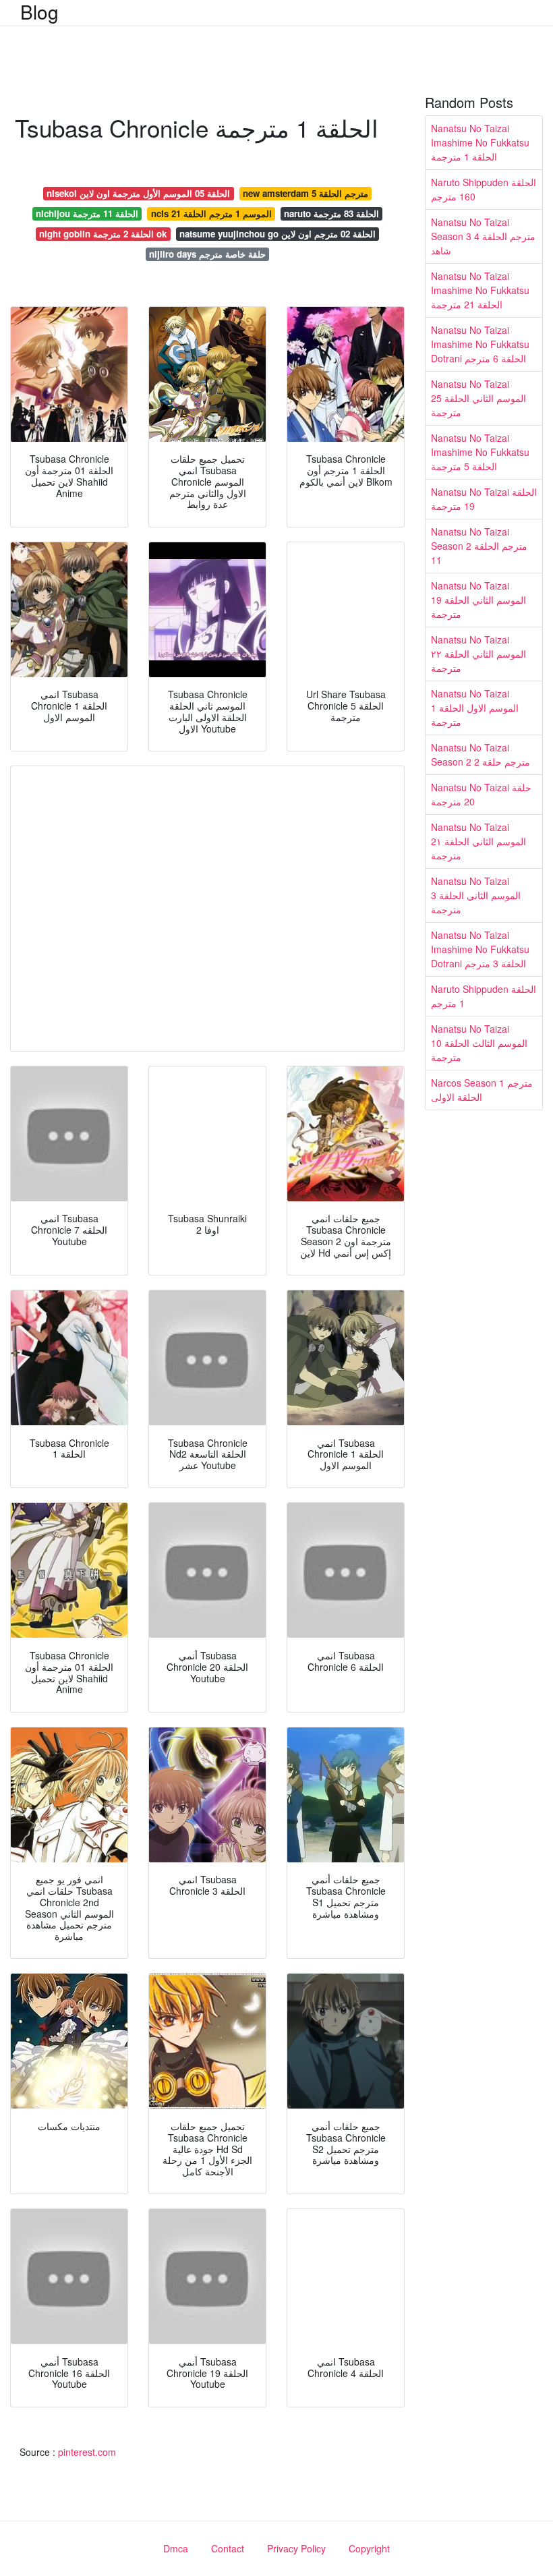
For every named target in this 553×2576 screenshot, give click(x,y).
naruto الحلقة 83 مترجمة (331, 213)
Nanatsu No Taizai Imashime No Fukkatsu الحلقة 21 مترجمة (480, 290)
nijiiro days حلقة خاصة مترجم (207, 254)
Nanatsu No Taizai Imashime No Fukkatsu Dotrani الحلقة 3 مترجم (480, 949)
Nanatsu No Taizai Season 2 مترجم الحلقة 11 (479, 546)
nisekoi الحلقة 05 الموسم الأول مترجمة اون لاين (138, 193)
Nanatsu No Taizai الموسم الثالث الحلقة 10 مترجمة (479, 1043)
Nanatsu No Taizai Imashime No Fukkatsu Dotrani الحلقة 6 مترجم (480, 344)
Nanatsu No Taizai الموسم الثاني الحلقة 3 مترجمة (476, 895)
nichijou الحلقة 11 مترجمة (87, 213)
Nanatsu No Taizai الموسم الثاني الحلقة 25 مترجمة (478, 398)
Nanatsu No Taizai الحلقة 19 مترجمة (484, 499)
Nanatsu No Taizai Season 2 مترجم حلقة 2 (481, 754)
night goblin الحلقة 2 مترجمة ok (103, 234)
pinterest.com (87, 2452)
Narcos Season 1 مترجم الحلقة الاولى (482, 1090)
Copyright (369, 2548)
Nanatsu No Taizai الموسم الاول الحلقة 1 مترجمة (475, 708)
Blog (39, 11)
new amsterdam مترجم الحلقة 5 (305, 193)
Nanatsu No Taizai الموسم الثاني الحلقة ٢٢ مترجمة (478, 654)
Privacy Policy (296, 2548)
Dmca (176, 2548)
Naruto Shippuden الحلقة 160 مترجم (484, 189)
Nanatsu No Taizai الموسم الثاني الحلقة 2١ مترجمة (478, 841)
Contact (228, 2548)
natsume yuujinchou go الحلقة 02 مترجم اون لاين (278, 234)
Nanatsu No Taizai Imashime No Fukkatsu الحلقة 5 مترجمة (480, 452)
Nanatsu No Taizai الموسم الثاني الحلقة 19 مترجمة (478, 600)
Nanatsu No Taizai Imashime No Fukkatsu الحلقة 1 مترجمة (480, 142)
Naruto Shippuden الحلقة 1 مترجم (484, 996)
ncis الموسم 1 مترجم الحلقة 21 (211, 213)
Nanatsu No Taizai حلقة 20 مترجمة (481, 794)
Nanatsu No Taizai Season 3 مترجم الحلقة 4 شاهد (483, 236)
